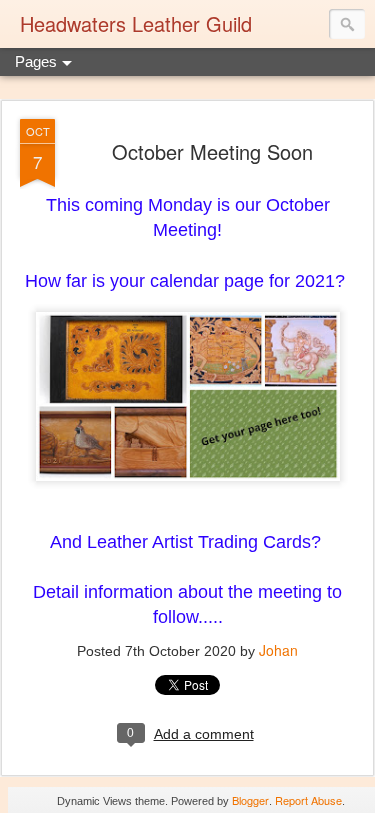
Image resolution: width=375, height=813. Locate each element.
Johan (278, 650)
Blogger (250, 800)
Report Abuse (308, 800)
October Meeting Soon (212, 151)
